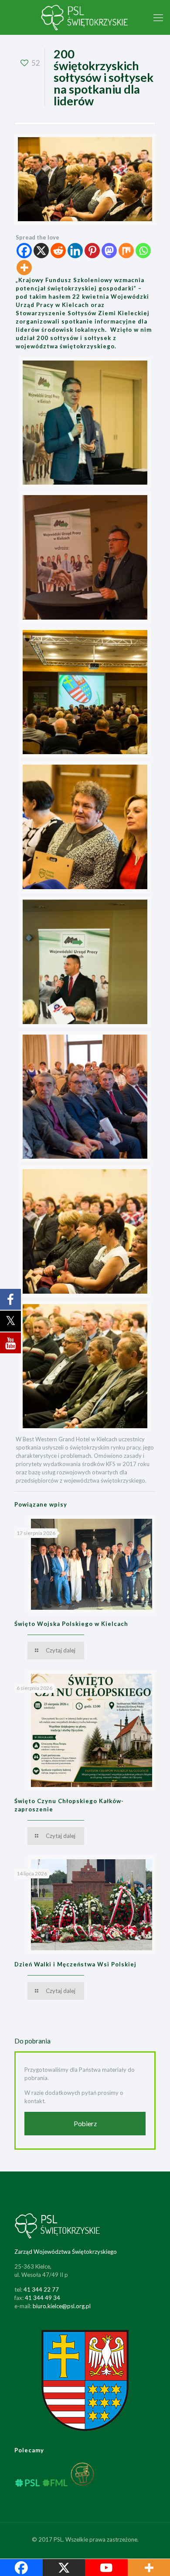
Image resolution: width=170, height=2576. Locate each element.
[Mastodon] (109, 251)
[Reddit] (58, 251)
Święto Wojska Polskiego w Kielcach (71, 1624)
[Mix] (126, 251)
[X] (41, 251)
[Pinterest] (92, 251)
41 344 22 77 (41, 2289)
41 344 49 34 (42, 2298)
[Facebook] (24, 251)
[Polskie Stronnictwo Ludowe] (85, 17)
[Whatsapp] (143, 251)
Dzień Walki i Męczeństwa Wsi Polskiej (75, 1964)
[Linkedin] (75, 251)
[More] (24, 268)
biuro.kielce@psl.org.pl (62, 2306)
